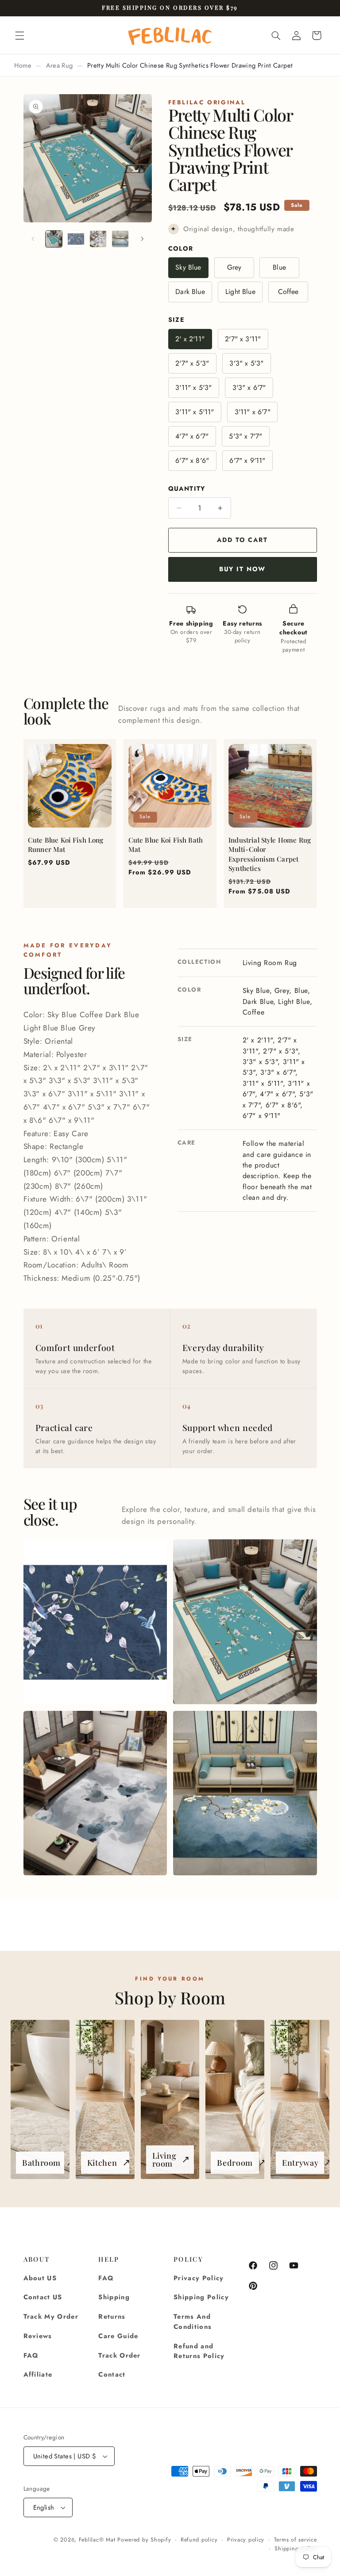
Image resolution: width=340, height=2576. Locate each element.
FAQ (31, 2355)
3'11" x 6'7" (253, 412)
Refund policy (199, 2540)
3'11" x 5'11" (195, 412)
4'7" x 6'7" (192, 436)
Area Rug (60, 65)
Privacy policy (246, 2540)
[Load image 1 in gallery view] (54, 239)
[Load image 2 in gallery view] (76, 239)
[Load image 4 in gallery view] (120, 239)
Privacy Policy (199, 2278)
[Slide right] (142, 239)
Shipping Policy (201, 2297)
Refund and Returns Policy (199, 2351)
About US (40, 2278)
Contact (112, 2374)
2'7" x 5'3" (192, 363)
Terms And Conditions (193, 2322)
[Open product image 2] (245, 1622)
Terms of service (296, 2540)
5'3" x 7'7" (245, 436)
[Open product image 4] (245, 1793)
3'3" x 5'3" (246, 363)
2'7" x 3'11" (243, 339)
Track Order (120, 2355)
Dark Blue (190, 292)
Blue (279, 267)
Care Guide (118, 2336)
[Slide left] (33, 239)
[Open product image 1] (95, 1622)
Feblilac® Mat (97, 2540)
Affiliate (38, 2374)
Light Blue (240, 292)
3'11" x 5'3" (193, 387)
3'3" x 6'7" (249, 387)
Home (23, 65)
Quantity (187, 488)
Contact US (43, 2297)
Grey (234, 267)
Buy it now (242, 569)
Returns (112, 2316)
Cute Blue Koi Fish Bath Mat (166, 845)
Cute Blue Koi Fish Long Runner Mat (66, 845)
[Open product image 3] (95, 1793)
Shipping (114, 2297)
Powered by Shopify (144, 2540)
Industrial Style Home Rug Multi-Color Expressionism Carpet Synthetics (270, 854)
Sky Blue (188, 267)
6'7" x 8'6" (192, 460)
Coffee (288, 292)
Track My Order (51, 2316)
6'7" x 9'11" (247, 460)
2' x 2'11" (190, 339)
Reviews (38, 2336)
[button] (19, 35)
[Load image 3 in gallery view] (98, 239)
